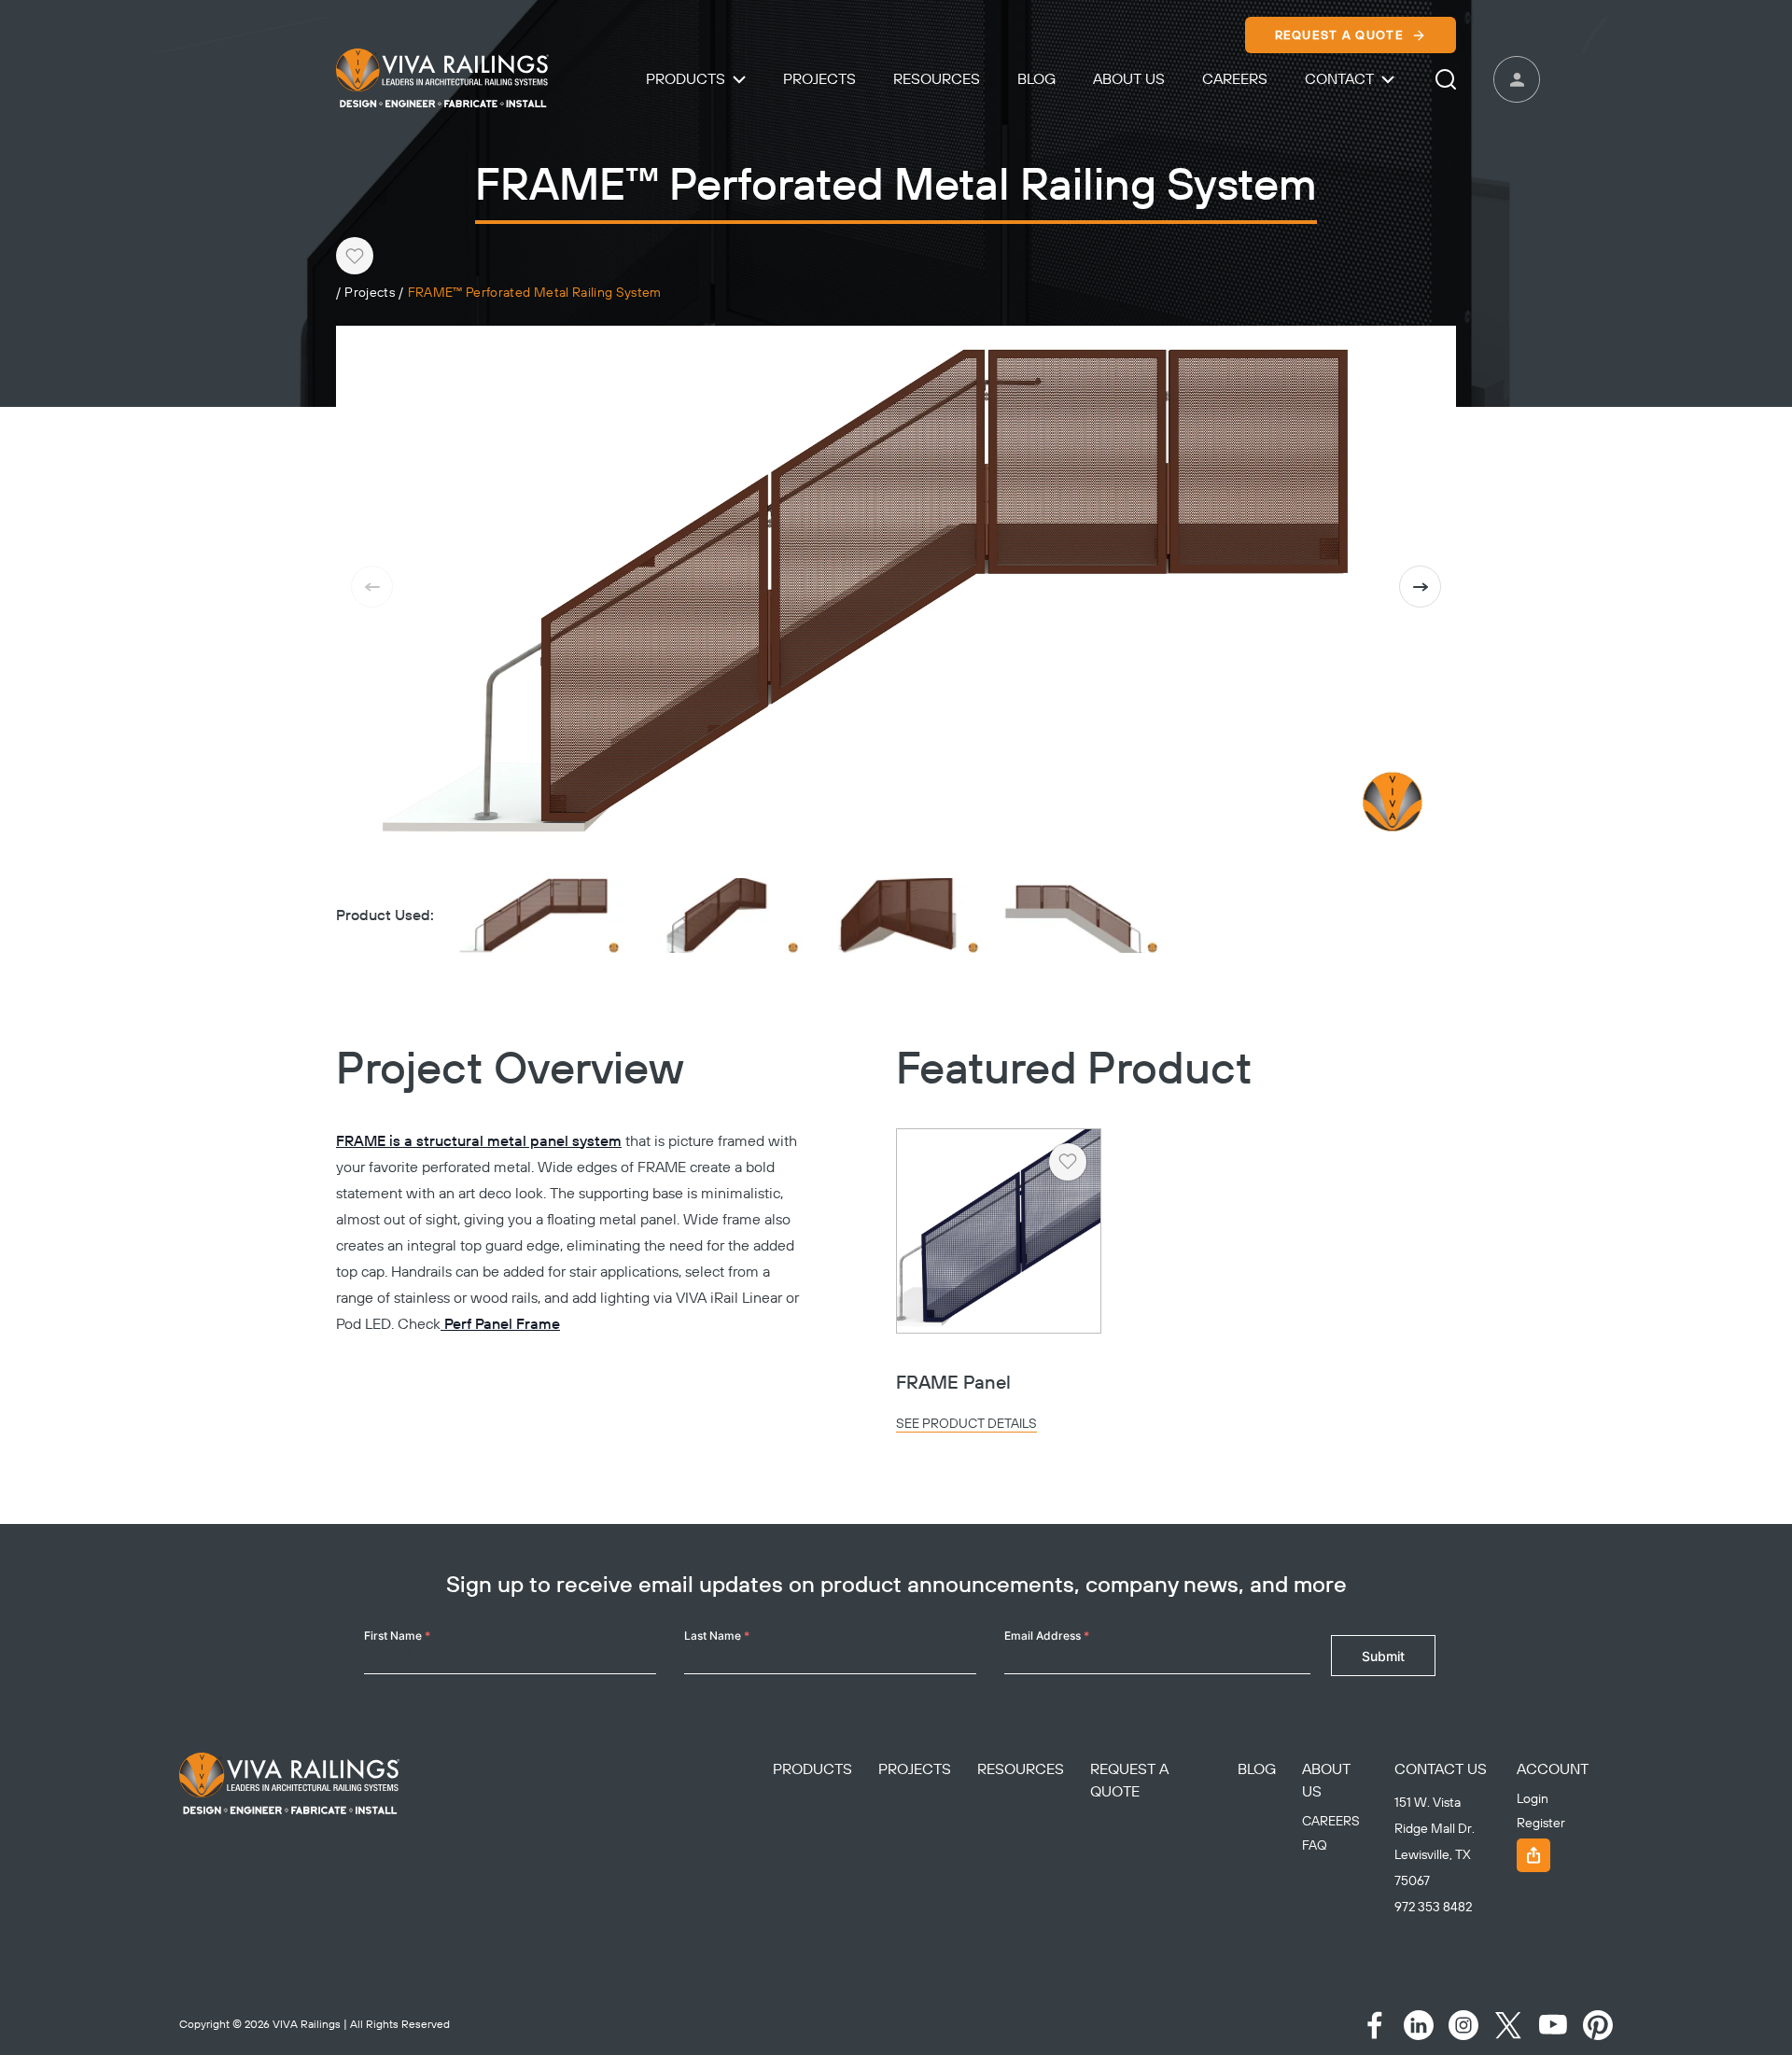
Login (1533, 1799)
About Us (1129, 79)
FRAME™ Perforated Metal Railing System (535, 294)
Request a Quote (1340, 35)
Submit (1383, 1656)
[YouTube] (1553, 2025)
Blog (1036, 79)
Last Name (717, 1636)
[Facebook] (1374, 2025)
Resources (937, 79)
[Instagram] (1463, 2025)
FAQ (1315, 1846)
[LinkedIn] (1419, 2025)
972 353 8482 (1433, 1908)
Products (686, 79)
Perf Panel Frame (500, 1324)
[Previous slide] (372, 587)
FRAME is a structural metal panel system (479, 1141)
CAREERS (1331, 1822)
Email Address (1047, 1636)
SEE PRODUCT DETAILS (966, 1424)
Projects (819, 79)
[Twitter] (1508, 2025)
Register (1541, 1824)
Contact (1339, 79)
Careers (1235, 79)
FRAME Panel (953, 1384)
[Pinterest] (1598, 2025)
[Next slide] (1420, 587)
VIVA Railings (307, 2025)
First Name (397, 1636)
